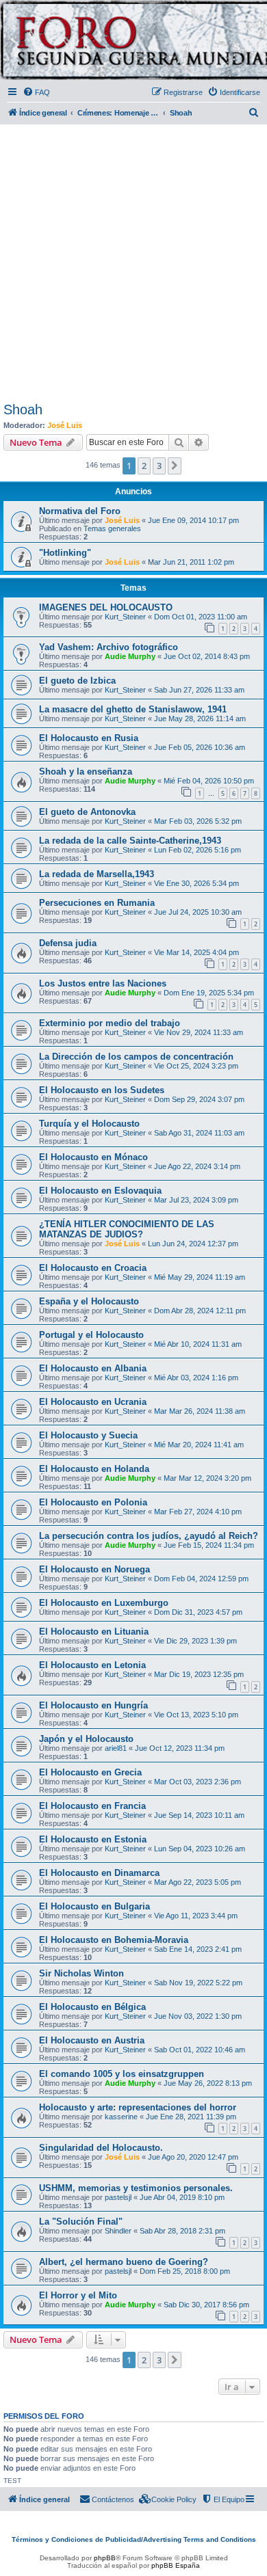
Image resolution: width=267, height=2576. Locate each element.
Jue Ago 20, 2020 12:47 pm (193, 2157)
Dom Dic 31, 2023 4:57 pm (198, 1612)
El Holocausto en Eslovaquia (100, 1191)
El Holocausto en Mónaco (93, 1157)
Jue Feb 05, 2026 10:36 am (200, 747)
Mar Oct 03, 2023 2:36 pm (198, 1782)
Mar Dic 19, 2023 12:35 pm (199, 1674)
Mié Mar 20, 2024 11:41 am (199, 1445)
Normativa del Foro (80, 511)
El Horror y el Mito (78, 2295)
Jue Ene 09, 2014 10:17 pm (193, 520)
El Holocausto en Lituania (94, 1632)
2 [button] (144, 466)
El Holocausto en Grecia (90, 1772)
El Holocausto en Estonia (93, 1839)
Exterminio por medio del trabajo (110, 1023)
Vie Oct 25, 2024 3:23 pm (196, 1066)
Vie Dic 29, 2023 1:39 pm (195, 1641)
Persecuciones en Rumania (97, 903)
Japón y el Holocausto (86, 1739)
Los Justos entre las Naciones (103, 983)
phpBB (105, 2558)
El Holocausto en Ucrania (93, 1402)
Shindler (118, 2231)
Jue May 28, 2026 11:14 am (200, 719)
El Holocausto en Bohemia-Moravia (114, 1940)
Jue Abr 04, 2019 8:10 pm (182, 2197)
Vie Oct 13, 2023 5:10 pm (196, 1715)
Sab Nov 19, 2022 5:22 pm (198, 1983)
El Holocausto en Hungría (93, 1705)
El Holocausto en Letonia (92, 1665)
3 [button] (159, 466)
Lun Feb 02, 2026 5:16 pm (198, 850)
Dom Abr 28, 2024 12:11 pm (200, 1311)
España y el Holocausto (89, 1301)
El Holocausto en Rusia (89, 738)
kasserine (121, 2117)
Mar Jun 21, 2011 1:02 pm (191, 562)
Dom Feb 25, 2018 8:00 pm (185, 2271)
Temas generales (112, 528)
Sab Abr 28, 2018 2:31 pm (182, 2231)
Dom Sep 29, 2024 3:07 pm (199, 1099)
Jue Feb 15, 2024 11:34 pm (209, 1545)
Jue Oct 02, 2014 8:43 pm (207, 656)
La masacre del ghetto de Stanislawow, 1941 (133, 709)
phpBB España (176, 2565)
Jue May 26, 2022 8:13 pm (208, 2083)
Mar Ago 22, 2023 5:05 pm (198, 1882)
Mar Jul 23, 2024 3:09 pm (196, 1200)
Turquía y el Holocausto (89, 1124)
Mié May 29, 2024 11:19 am (200, 1277)
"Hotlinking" (65, 553)
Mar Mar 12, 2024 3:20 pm (207, 1478)
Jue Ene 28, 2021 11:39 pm (191, 2117)
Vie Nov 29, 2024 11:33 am (199, 1032)
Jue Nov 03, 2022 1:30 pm (198, 2016)
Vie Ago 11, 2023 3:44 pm (196, 1916)
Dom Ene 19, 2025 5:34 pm (209, 993)
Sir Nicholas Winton (81, 1973)
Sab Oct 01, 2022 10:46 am (200, 2050)
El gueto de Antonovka (87, 812)
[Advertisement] (133, 260)
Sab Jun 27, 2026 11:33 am (199, 690)
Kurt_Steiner (125, 617)
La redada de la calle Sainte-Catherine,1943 (130, 841)
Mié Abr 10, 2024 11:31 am (198, 1344)
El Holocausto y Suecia (88, 1435)
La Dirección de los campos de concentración (136, 1057)
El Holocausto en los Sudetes (102, 1090)
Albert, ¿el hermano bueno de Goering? (124, 2262)
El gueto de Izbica (77, 681)
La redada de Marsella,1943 (97, 874)
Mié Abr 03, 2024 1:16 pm (196, 1378)
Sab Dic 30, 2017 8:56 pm (206, 2305)
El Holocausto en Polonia (93, 1502)
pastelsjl (118, 2197)
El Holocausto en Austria (92, 2040)
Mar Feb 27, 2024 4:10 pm (198, 1512)
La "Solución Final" (81, 2222)
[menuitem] (36, 92)
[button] (175, 466)
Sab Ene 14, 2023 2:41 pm (198, 1949)
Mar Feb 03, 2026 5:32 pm (198, 821)
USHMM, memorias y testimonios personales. (136, 2188)
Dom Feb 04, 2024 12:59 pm (201, 1579)
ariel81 (116, 1748)
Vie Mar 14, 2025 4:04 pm (196, 952)
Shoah (23, 410)
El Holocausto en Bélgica (92, 2007)
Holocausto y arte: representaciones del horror (138, 2107)
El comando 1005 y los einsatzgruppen (122, 2074)
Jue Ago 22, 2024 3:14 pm (197, 1166)
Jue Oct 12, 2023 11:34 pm (180, 1748)
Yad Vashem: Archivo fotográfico (109, 647)
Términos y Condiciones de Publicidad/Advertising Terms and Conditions (134, 2539)
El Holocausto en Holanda (94, 1469)
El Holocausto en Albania (93, 1368)
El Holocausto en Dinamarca (99, 1873)
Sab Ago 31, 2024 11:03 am (199, 1133)
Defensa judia (68, 943)
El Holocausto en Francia (92, 1806)
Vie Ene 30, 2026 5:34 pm (196, 883)
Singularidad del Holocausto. (101, 2148)
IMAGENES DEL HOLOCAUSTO (106, 607)
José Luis (65, 425)
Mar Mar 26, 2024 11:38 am (200, 1411)
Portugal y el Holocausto (91, 1335)
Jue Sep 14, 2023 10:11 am (199, 1815)
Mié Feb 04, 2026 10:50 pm (209, 781)
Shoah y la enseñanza (86, 772)
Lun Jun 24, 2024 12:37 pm (193, 1244)
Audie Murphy (130, 656)
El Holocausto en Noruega (94, 1569)
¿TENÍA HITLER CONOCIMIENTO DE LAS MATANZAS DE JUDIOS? (127, 1229)
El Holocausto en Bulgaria (94, 1906)
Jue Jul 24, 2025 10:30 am (198, 912)
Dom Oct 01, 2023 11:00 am (201, 617)
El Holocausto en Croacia (93, 1268)
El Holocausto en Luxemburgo (104, 1603)
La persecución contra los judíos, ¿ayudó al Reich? (149, 1536)
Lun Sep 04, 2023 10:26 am (200, 1849)
